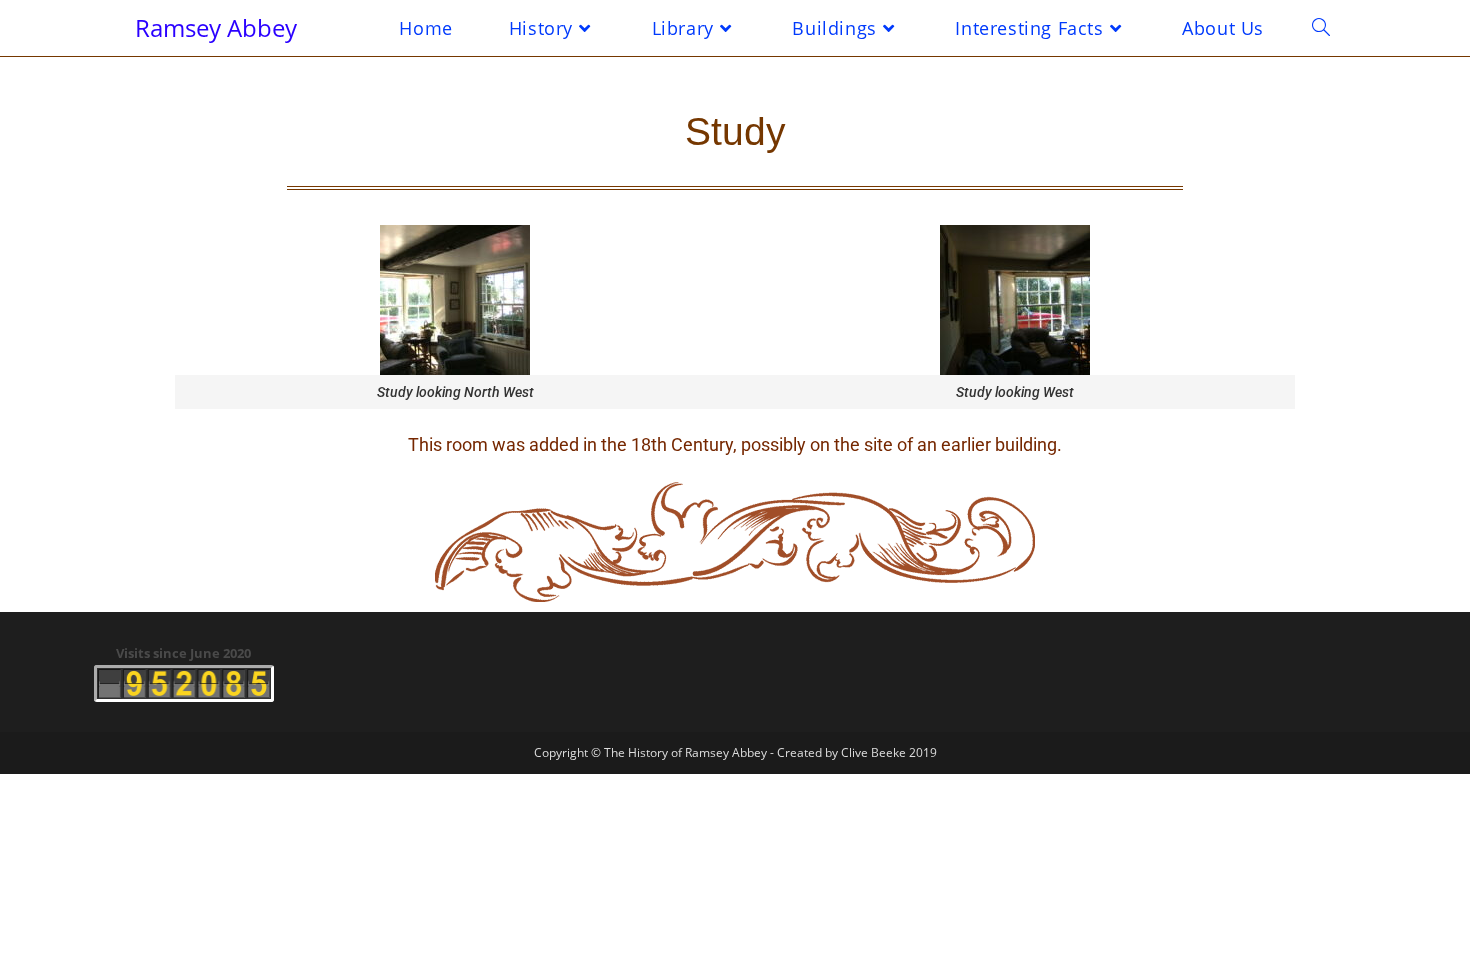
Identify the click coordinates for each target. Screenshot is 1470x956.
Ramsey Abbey (216, 27)
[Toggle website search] (1321, 28)
